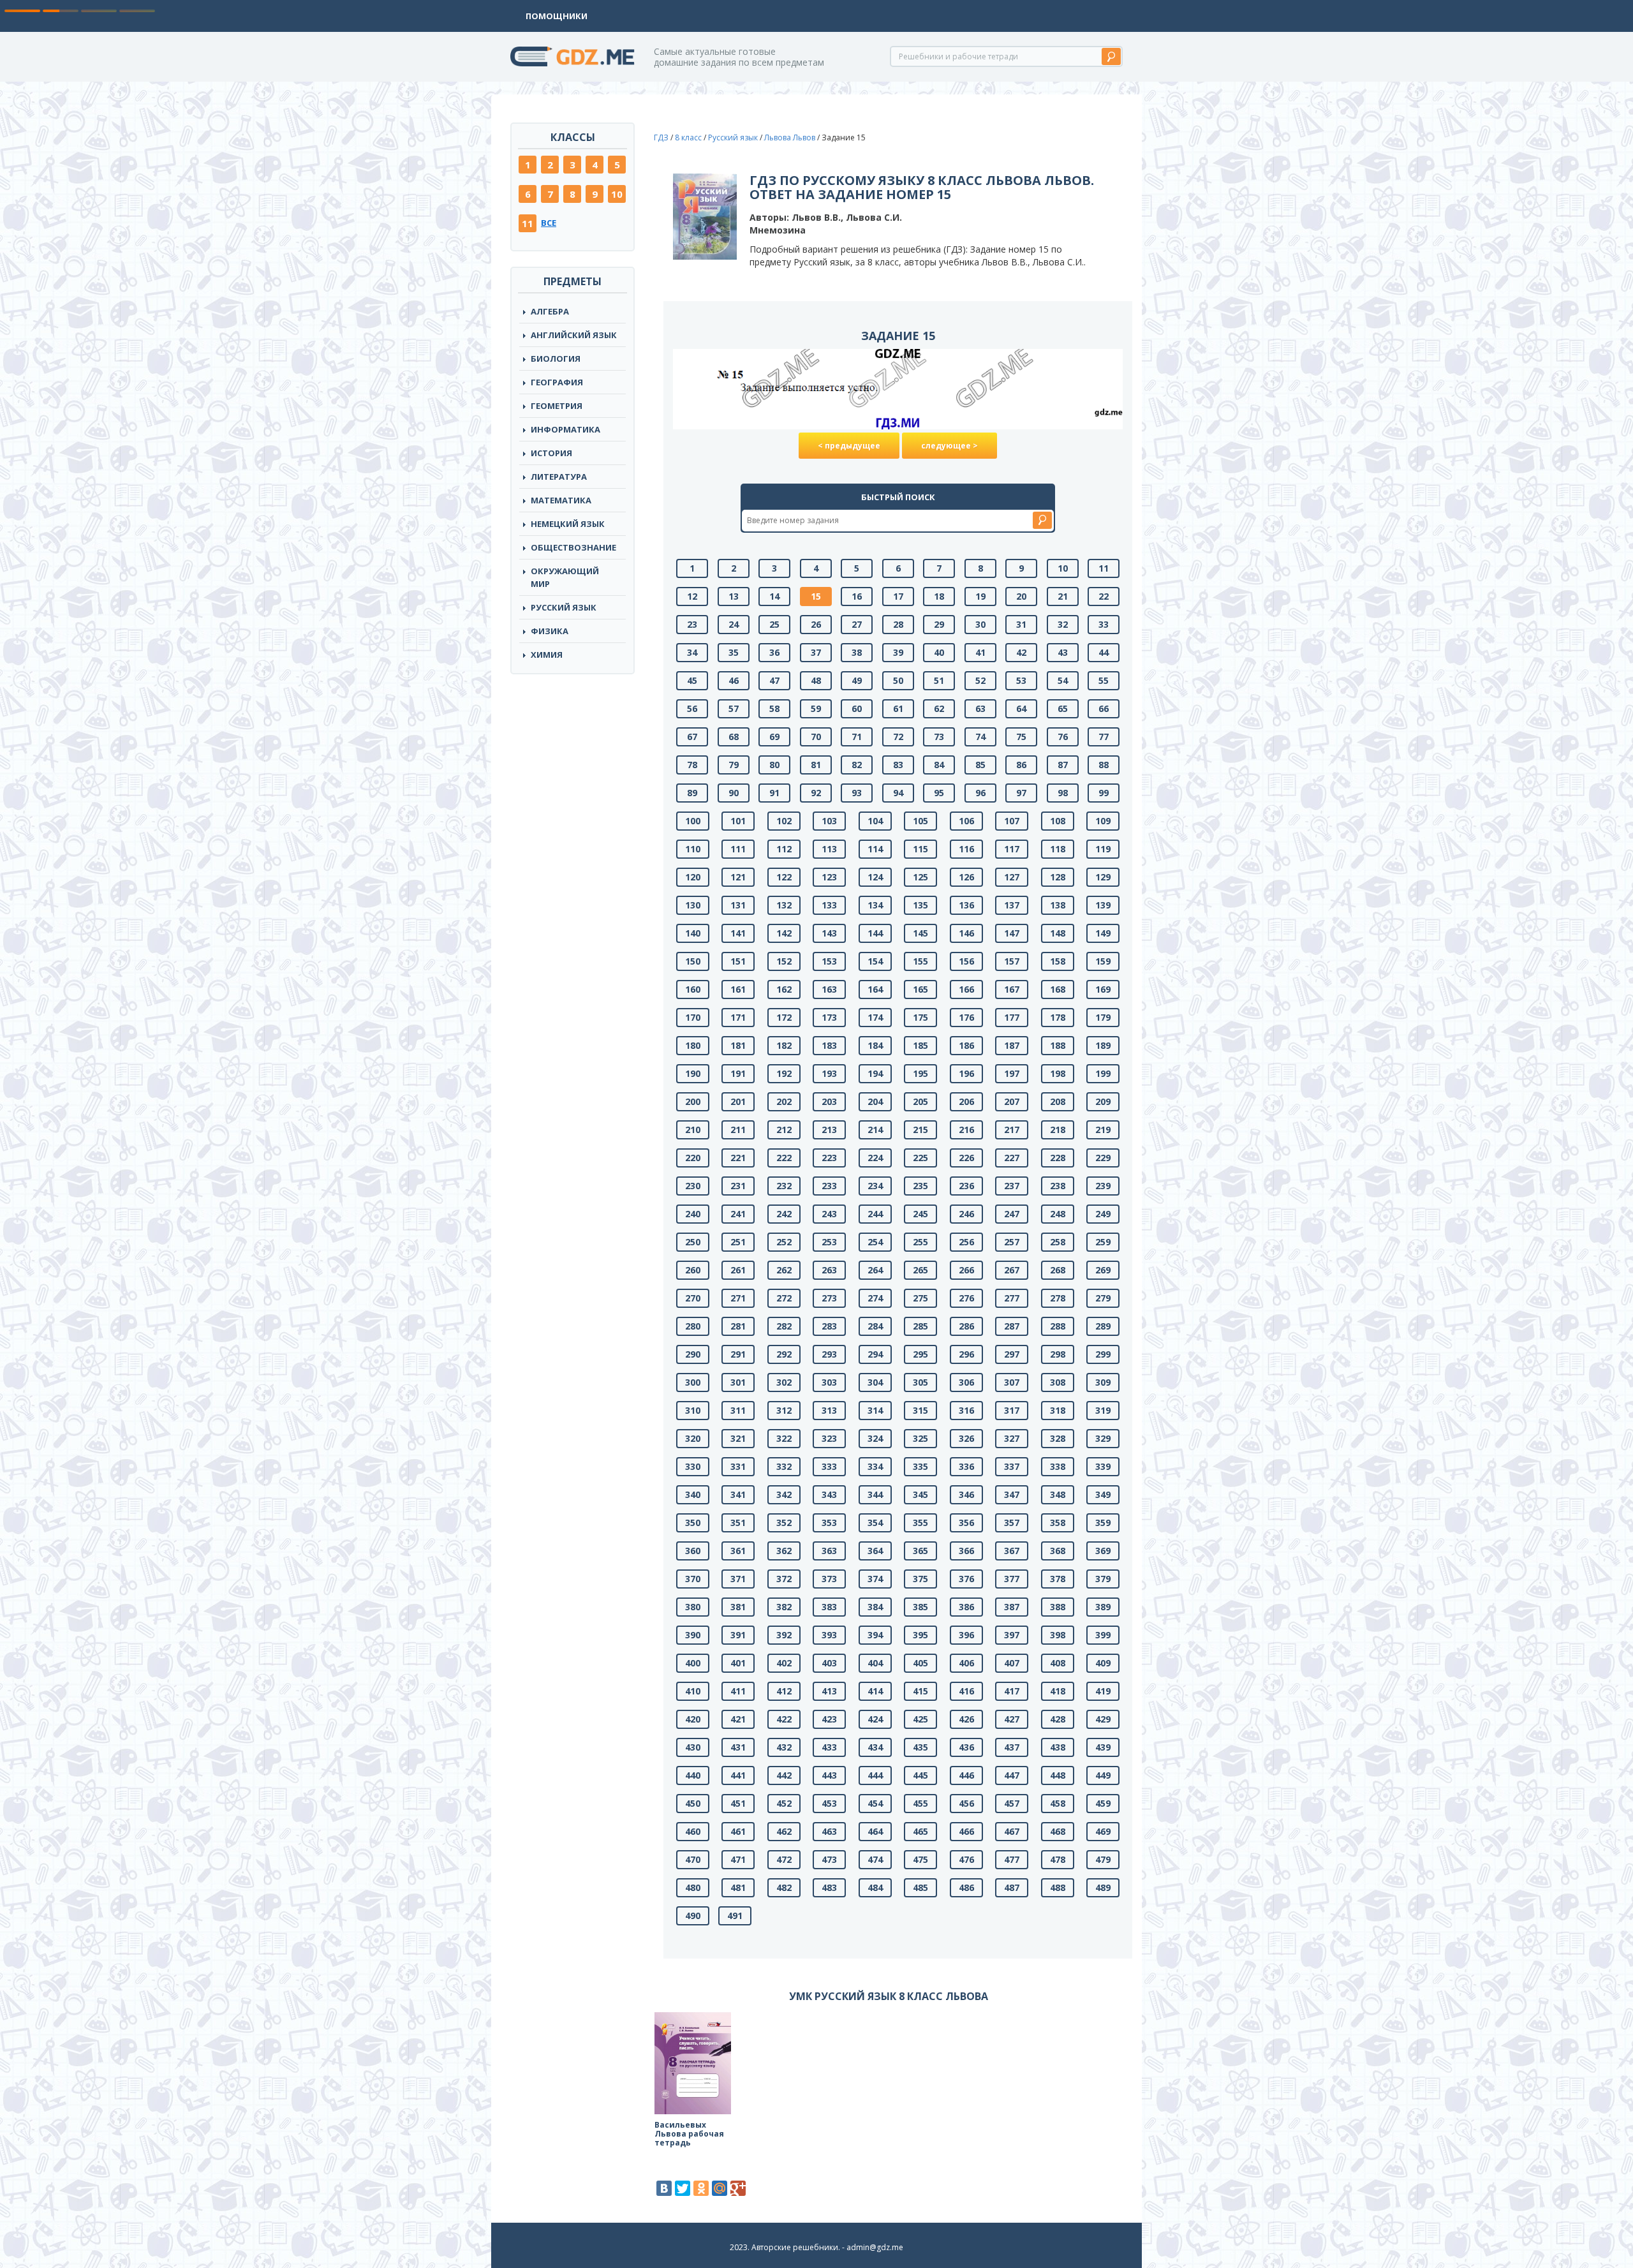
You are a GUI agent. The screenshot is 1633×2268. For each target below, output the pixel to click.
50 (898, 680)
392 (784, 1635)
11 (528, 223)
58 (774, 708)
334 (875, 1466)
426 (966, 1719)
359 (1103, 1523)
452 (784, 1803)
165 (920, 989)
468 (1058, 1831)
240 (693, 1214)
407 (1012, 1663)
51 (939, 680)
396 (966, 1635)
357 (1012, 1523)
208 (1058, 1101)
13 (734, 596)
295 (920, 1354)
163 (829, 989)
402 (784, 1663)
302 (784, 1382)
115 (920, 849)
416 (966, 1691)
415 (920, 1691)
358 (1058, 1523)
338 (1058, 1466)
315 (920, 1410)
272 (784, 1298)
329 (1103, 1438)
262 (784, 1270)
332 (784, 1466)
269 (1103, 1270)
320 (693, 1438)
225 (920, 1158)
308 (1058, 1382)
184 (875, 1045)
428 (1058, 1719)
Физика (550, 631)
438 (1058, 1747)
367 (1012, 1551)
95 (939, 793)
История (551, 453)
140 (693, 933)
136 (966, 905)
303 (829, 1382)
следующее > (950, 446)
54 (1063, 680)
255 (920, 1242)
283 (829, 1326)
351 (738, 1523)
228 (1058, 1158)
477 (1012, 1859)
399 (1103, 1635)
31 (1021, 624)
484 (875, 1887)
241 (738, 1214)
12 (692, 596)
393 (829, 1635)
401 (738, 1663)
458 (1058, 1803)
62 (939, 708)
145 (920, 933)
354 (875, 1523)
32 (1063, 624)
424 (875, 1719)
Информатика (565, 429)
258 (1058, 1242)
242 (784, 1214)
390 (693, 1635)
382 (784, 1607)
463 (829, 1831)
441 (738, 1775)
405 (920, 1663)
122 (784, 877)
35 (734, 652)
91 (774, 793)
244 (875, 1214)
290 (693, 1354)
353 (829, 1523)
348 (1058, 1494)
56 (692, 708)
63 (980, 708)
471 (738, 1859)
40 (939, 652)
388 (1058, 1607)
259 (1103, 1242)
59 (816, 708)
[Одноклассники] (701, 2188)
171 (738, 1017)
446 (966, 1775)
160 (693, 989)
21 (1063, 596)
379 (1103, 1579)
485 (920, 1887)
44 (1104, 652)
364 (875, 1551)
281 (738, 1326)
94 (898, 793)
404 (875, 1663)
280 (693, 1326)
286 (966, 1326)
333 (829, 1466)
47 (774, 680)
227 (1012, 1158)
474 (875, 1859)
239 (1103, 1186)
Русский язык (564, 607)
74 (980, 737)
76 (1063, 737)
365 (920, 1551)
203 (829, 1101)
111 (738, 849)
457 (1012, 1803)
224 (875, 1158)
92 (816, 793)
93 (857, 793)
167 (1012, 989)
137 (1012, 905)
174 (875, 1017)
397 (1012, 1635)
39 (898, 652)
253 (829, 1242)
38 (857, 652)
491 (735, 1916)
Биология (556, 359)
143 (829, 933)
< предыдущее (849, 446)
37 (816, 652)
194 (875, 1073)
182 (784, 1045)
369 (1103, 1551)
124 (875, 877)
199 (1103, 1073)
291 (738, 1354)
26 (816, 624)
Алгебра (550, 311)
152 (784, 961)
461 (738, 1831)
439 (1103, 1747)
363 (829, 1551)
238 (1058, 1186)
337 (1012, 1466)
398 (1058, 1635)
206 (966, 1101)
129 (1103, 877)
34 (692, 652)
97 (1021, 793)
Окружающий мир (565, 577)
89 (692, 793)
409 (1103, 1663)
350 (693, 1523)
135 (920, 905)
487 (1012, 1887)
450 (693, 1803)
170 (693, 1017)
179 (1103, 1017)
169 (1103, 989)
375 (920, 1579)
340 (693, 1494)
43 (1063, 652)
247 (1012, 1214)
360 (693, 1551)
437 (1012, 1747)
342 (784, 1494)
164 (875, 989)
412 (784, 1691)
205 (920, 1101)
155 (920, 961)
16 (857, 596)
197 (1012, 1073)
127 (1012, 877)
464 (875, 1831)
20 (1021, 596)
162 (784, 989)
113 (829, 849)
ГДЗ (661, 137)
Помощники (557, 16)
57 (734, 708)
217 (1012, 1130)
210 (693, 1130)
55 (1104, 680)
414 (875, 1691)
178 (1058, 1017)
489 (1103, 1887)
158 (1058, 961)
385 (920, 1607)
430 (693, 1747)
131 (738, 905)
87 (1063, 765)
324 (875, 1438)
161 (738, 989)
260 (693, 1270)
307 (1012, 1382)
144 (875, 933)
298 (1058, 1354)
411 (738, 1691)
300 (693, 1382)
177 (1012, 1017)
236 (966, 1186)
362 (784, 1551)
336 (966, 1466)
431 (738, 1747)
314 (875, 1410)
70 (816, 737)
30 (980, 624)
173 (829, 1017)
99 (1104, 793)
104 (875, 821)
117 (1012, 849)
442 (784, 1775)
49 (857, 680)
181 (738, 1045)
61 (898, 708)
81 (816, 765)
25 (774, 624)
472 (784, 1859)
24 (734, 624)
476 (966, 1859)
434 (875, 1747)
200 (693, 1101)
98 (1063, 793)
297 (1012, 1354)
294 (875, 1354)
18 (939, 596)
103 (829, 821)
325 (920, 1438)
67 (692, 737)
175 (920, 1017)
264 (875, 1270)
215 (920, 1130)
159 (1103, 961)
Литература (559, 477)
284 (875, 1326)
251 (738, 1242)
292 (784, 1354)
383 (829, 1607)
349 (1103, 1494)
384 (875, 1607)
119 (1103, 849)
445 (920, 1775)
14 (774, 596)
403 (829, 1663)
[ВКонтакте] (664, 2188)
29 (939, 624)
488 (1058, 1887)
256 (966, 1242)
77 (1104, 737)
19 (980, 596)
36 (774, 652)
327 (1012, 1438)
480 (693, 1887)
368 (1058, 1551)
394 (875, 1635)
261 (738, 1270)
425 (920, 1719)
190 (693, 1073)
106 (966, 821)
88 (1104, 765)
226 (966, 1158)
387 (1012, 1607)
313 (829, 1410)
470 (693, 1859)
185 (920, 1045)
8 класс (688, 137)
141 (738, 933)
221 (738, 1158)
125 (920, 877)
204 (875, 1101)
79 (734, 765)
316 (966, 1410)
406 (966, 1663)
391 (738, 1635)
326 (966, 1438)
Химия (547, 655)
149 (1103, 933)
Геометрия (557, 406)
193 (829, 1073)
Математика (561, 500)
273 (829, 1298)
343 (829, 1494)
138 (1058, 905)
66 (1104, 708)
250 (693, 1242)
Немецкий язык (568, 524)
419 (1103, 1691)
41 (980, 652)
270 (693, 1298)
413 (829, 1691)
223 (829, 1158)
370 (693, 1579)
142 (784, 933)
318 (1058, 1410)
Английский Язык (574, 335)
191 (738, 1073)
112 (784, 849)
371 (738, 1579)
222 (784, 1158)
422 (784, 1719)
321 (738, 1438)
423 (829, 1719)
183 (829, 1045)
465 (920, 1831)
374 (875, 1579)
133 (829, 905)
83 (898, 765)
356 (966, 1523)
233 (829, 1186)
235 (920, 1186)
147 (1012, 933)
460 (693, 1831)
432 (784, 1747)
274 (875, 1298)
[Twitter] (683, 2188)
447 (1012, 1775)
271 (738, 1298)
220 (693, 1158)
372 (784, 1579)
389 (1103, 1607)
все (549, 223)
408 (1058, 1663)
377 (1012, 1579)
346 (966, 1494)
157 (1012, 961)
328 (1058, 1438)
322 (784, 1438)
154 (875, 961)
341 (738, 1494)
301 (738, 1382)
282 (784, 1326)
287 (1012, 1326)
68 (734, 737)
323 (829, 1438)
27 (857, 624)
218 (1058, 1130)
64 (1021, 708)
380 (693, 1607)
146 (966, 933)
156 (966, 961)
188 (1058, 1045)
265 (920, 1270)
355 (920, 1523)
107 (1012, 821)
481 (738, 1887)
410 (693, 1691)
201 (738, 1101)
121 (738, 877)
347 (1012, 1494)
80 (774, 765)
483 (829, 1887)
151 (738, 961)
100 (693, 821)
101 (738, 821)
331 (738, 1466)
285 (920, 1326)
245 (920, 1214)
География (557, 382)
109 (1103, 821)
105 (920, 821)
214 (875, 1130)
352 (784, 1523)
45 (692, 680)
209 (1103, 1101)
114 (875, 849)
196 (966, 1073)
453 (829, 1803)
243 (829, 1214)
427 (1012, 1719)
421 (738, 1719)
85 (980, 765)
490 (693, 1916)
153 (829, 961)
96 (980, 793)
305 (920, 1382)
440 (693, 1775)
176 (966, 1017)
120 (693, 877)
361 (738, 1551)
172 (784, 1017)
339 (1103, 1466)
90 (734, 793)
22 (1104, 596)
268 (1058, 1270)
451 (738, 1803)
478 (1058, 1859)
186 (966, 1045)
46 (734, 680)
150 (693, 961)
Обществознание (573, 547)
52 (980, 680)
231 (738, 1186)
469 (1103, 1831)
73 (939, 737)
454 (875, 1803)
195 (920, 1073)
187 (1012, 1045)
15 (816, 596)
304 (875, 1382)
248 (1058, 1214)
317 (1012, 1410)
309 (1103, 1382)
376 (966, 1579)
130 (693, 905)
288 (1058, 1326)
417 (1012, 1691)
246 (966, 1214)
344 (875, 1494)
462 (784, 1831)
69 (774, 737)
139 (1103, 905)
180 (693, 1045)
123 (829, 877)
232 (784, 1186)
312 (784, 1410)
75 (1021, 737)
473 (829, 1859)
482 (784, 1887)
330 (693, 1466)
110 (693, 849)
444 (875, 1775)
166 (966, 989)
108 (1058, 821)
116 (966, 849)
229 (1103, 1158)
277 (1012, 1298)
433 (829, 1747)
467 (1012, 1831)
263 (829, 1270)
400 (693, 1663)
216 (966, 1130)
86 (1021, 765)
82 (857, 765)
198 (1058, 1073)
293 (829, 1354)
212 (784, 1130)
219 (1103, 1130)
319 (1103, 1410)
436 (966, 1747)
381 (738, 1607)
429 (1103, 1719)
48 (816, 680)
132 (784, 905)
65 (1063, 708)
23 (692, 624)
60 (857, 708)
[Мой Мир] (720, 2188)
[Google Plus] (738, 2188)
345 (920, 1494)
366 (966, 1551)
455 (920, 1803)
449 (1103, 1775)
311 (738, 1410)
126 (966, 877)
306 (966, 1382)
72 (898, 737)
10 (617, 194)
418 (1058, 1691)
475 (920, 1859)
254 (875, 1242)
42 (1021, 652)
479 (1103, 1859)
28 (898, 624)
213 (829, 1130)
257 (1012, 1242)
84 (939, 765)
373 (829, 1579)
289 (1103, 1326)
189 (1103, 1045)
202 (784, 1101)
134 (875, 905)
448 (1058, 1775)
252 (784, 1242)
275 (920, 1298)
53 (1021, 680)
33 (1104, 624)
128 (1058, 877)
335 (920, 1466)
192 (784, 1073)
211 (738, 1130)
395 (920, 1635)
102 (784, 821)
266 (966, 1270)
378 (1058, 1579)
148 (1058, 933)
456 (966, 1803)
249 (1103, 1214)
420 (693, 1719)
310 (693, 1410)
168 (1058, 989)
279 (1103, 1298)
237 (1012, 1186)
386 (966, 1607)
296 (966, 1354)
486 (966, 1887)
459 (1103, 1803)
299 (1103, 1354)
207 (1012, 1101)
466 (966, 1831)
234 (875, 1186)
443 (829, 1775)
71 (857, 737)
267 (1012, 1270)
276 (966, 1298)
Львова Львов (790, 137)
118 (1058, 849)
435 (920, 1747)
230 (693, 1186)
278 (1058, 1298)
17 (898, 596)
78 (692, 765)
